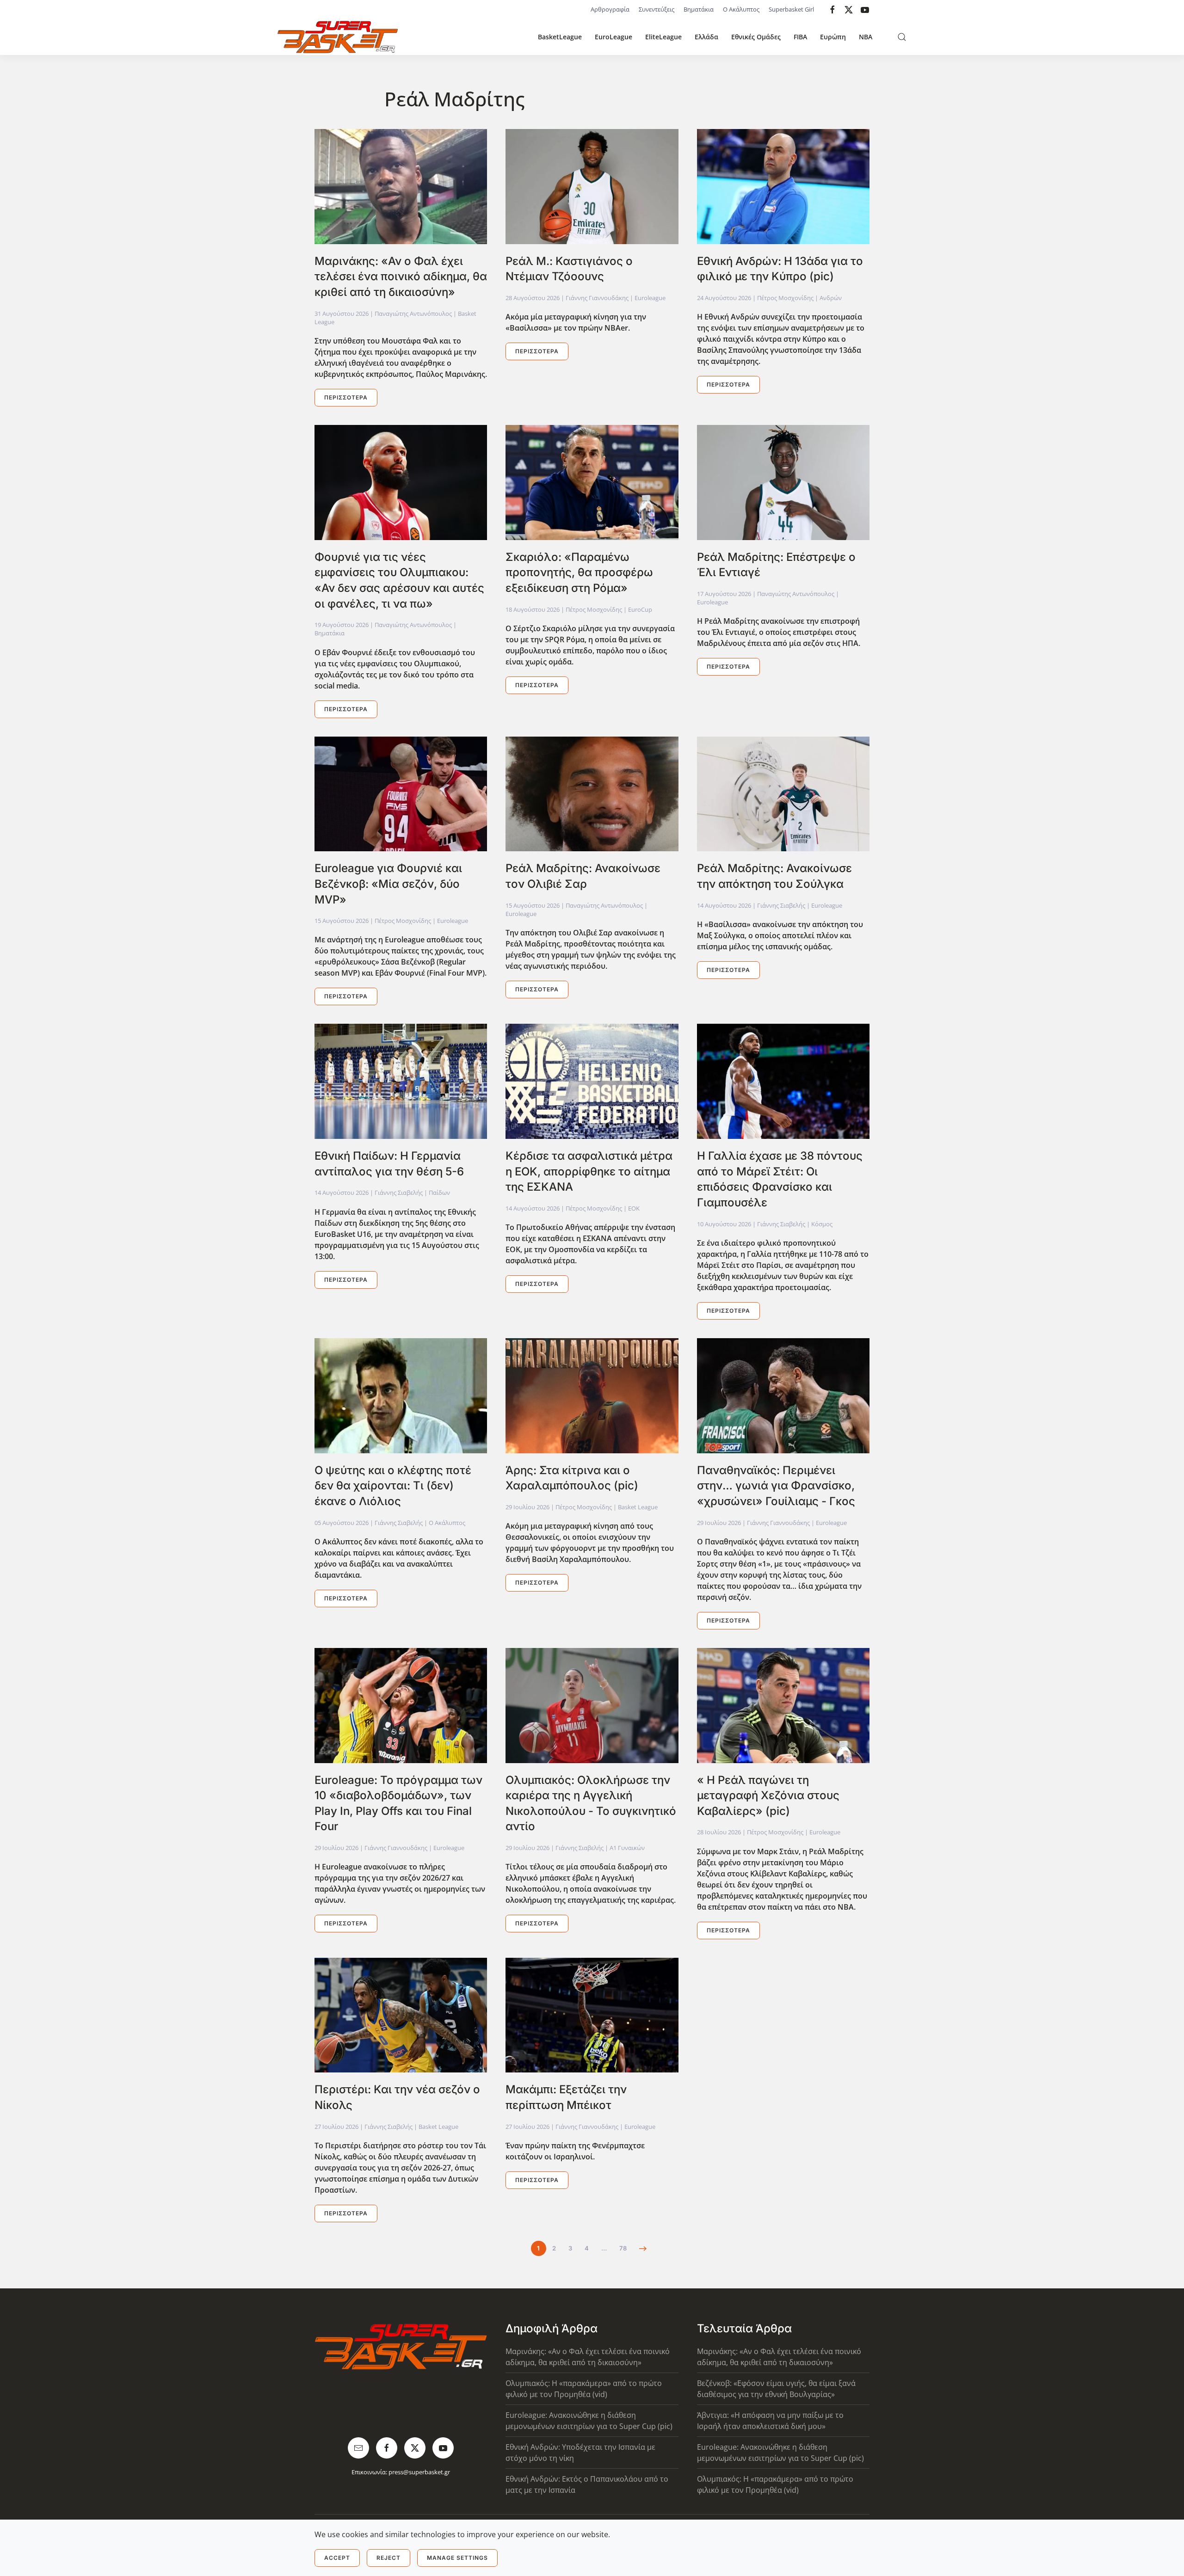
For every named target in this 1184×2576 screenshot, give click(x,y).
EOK (634, 1208)
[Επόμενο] (643, 2249)
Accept (337, 2558)
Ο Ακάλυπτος (741, 9)
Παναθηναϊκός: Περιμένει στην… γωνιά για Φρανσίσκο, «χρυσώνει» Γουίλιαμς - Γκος (776, 1486)
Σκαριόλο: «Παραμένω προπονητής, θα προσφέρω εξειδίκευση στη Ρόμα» (579, 572)
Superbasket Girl (791, 9)
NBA (866, 37)
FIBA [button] (800, 37)
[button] (902, 37)
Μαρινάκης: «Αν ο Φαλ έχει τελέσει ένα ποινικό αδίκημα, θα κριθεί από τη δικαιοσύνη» (401, 277)
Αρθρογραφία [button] (610, 9)
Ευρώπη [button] (833, 37)
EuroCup (640, 609)
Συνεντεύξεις (657, 9)
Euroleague (650, 298)
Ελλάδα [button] (706, 37)
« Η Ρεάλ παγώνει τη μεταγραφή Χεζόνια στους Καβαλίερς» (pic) (768, 1795)
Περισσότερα (346, 397)
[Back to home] (338, 37)
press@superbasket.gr (419, 2472)
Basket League (638, 1507)
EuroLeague (614, 37)
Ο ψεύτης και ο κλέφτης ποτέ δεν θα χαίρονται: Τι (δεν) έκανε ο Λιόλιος (393, 1486)
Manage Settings (457, 2558)
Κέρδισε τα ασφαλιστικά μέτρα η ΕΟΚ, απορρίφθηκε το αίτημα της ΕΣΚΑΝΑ (589, 1171)
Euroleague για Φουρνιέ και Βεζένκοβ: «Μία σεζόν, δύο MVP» (388, 884)
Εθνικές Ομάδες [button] (756, 37)
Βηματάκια (699, 9)
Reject (388, 2558)
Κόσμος (822, 1224)
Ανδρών (831, 298)
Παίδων (439, 1193)
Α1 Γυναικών (627, 1848)
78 (623, 2248)
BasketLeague (560, 37)
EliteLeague (663, 37)
